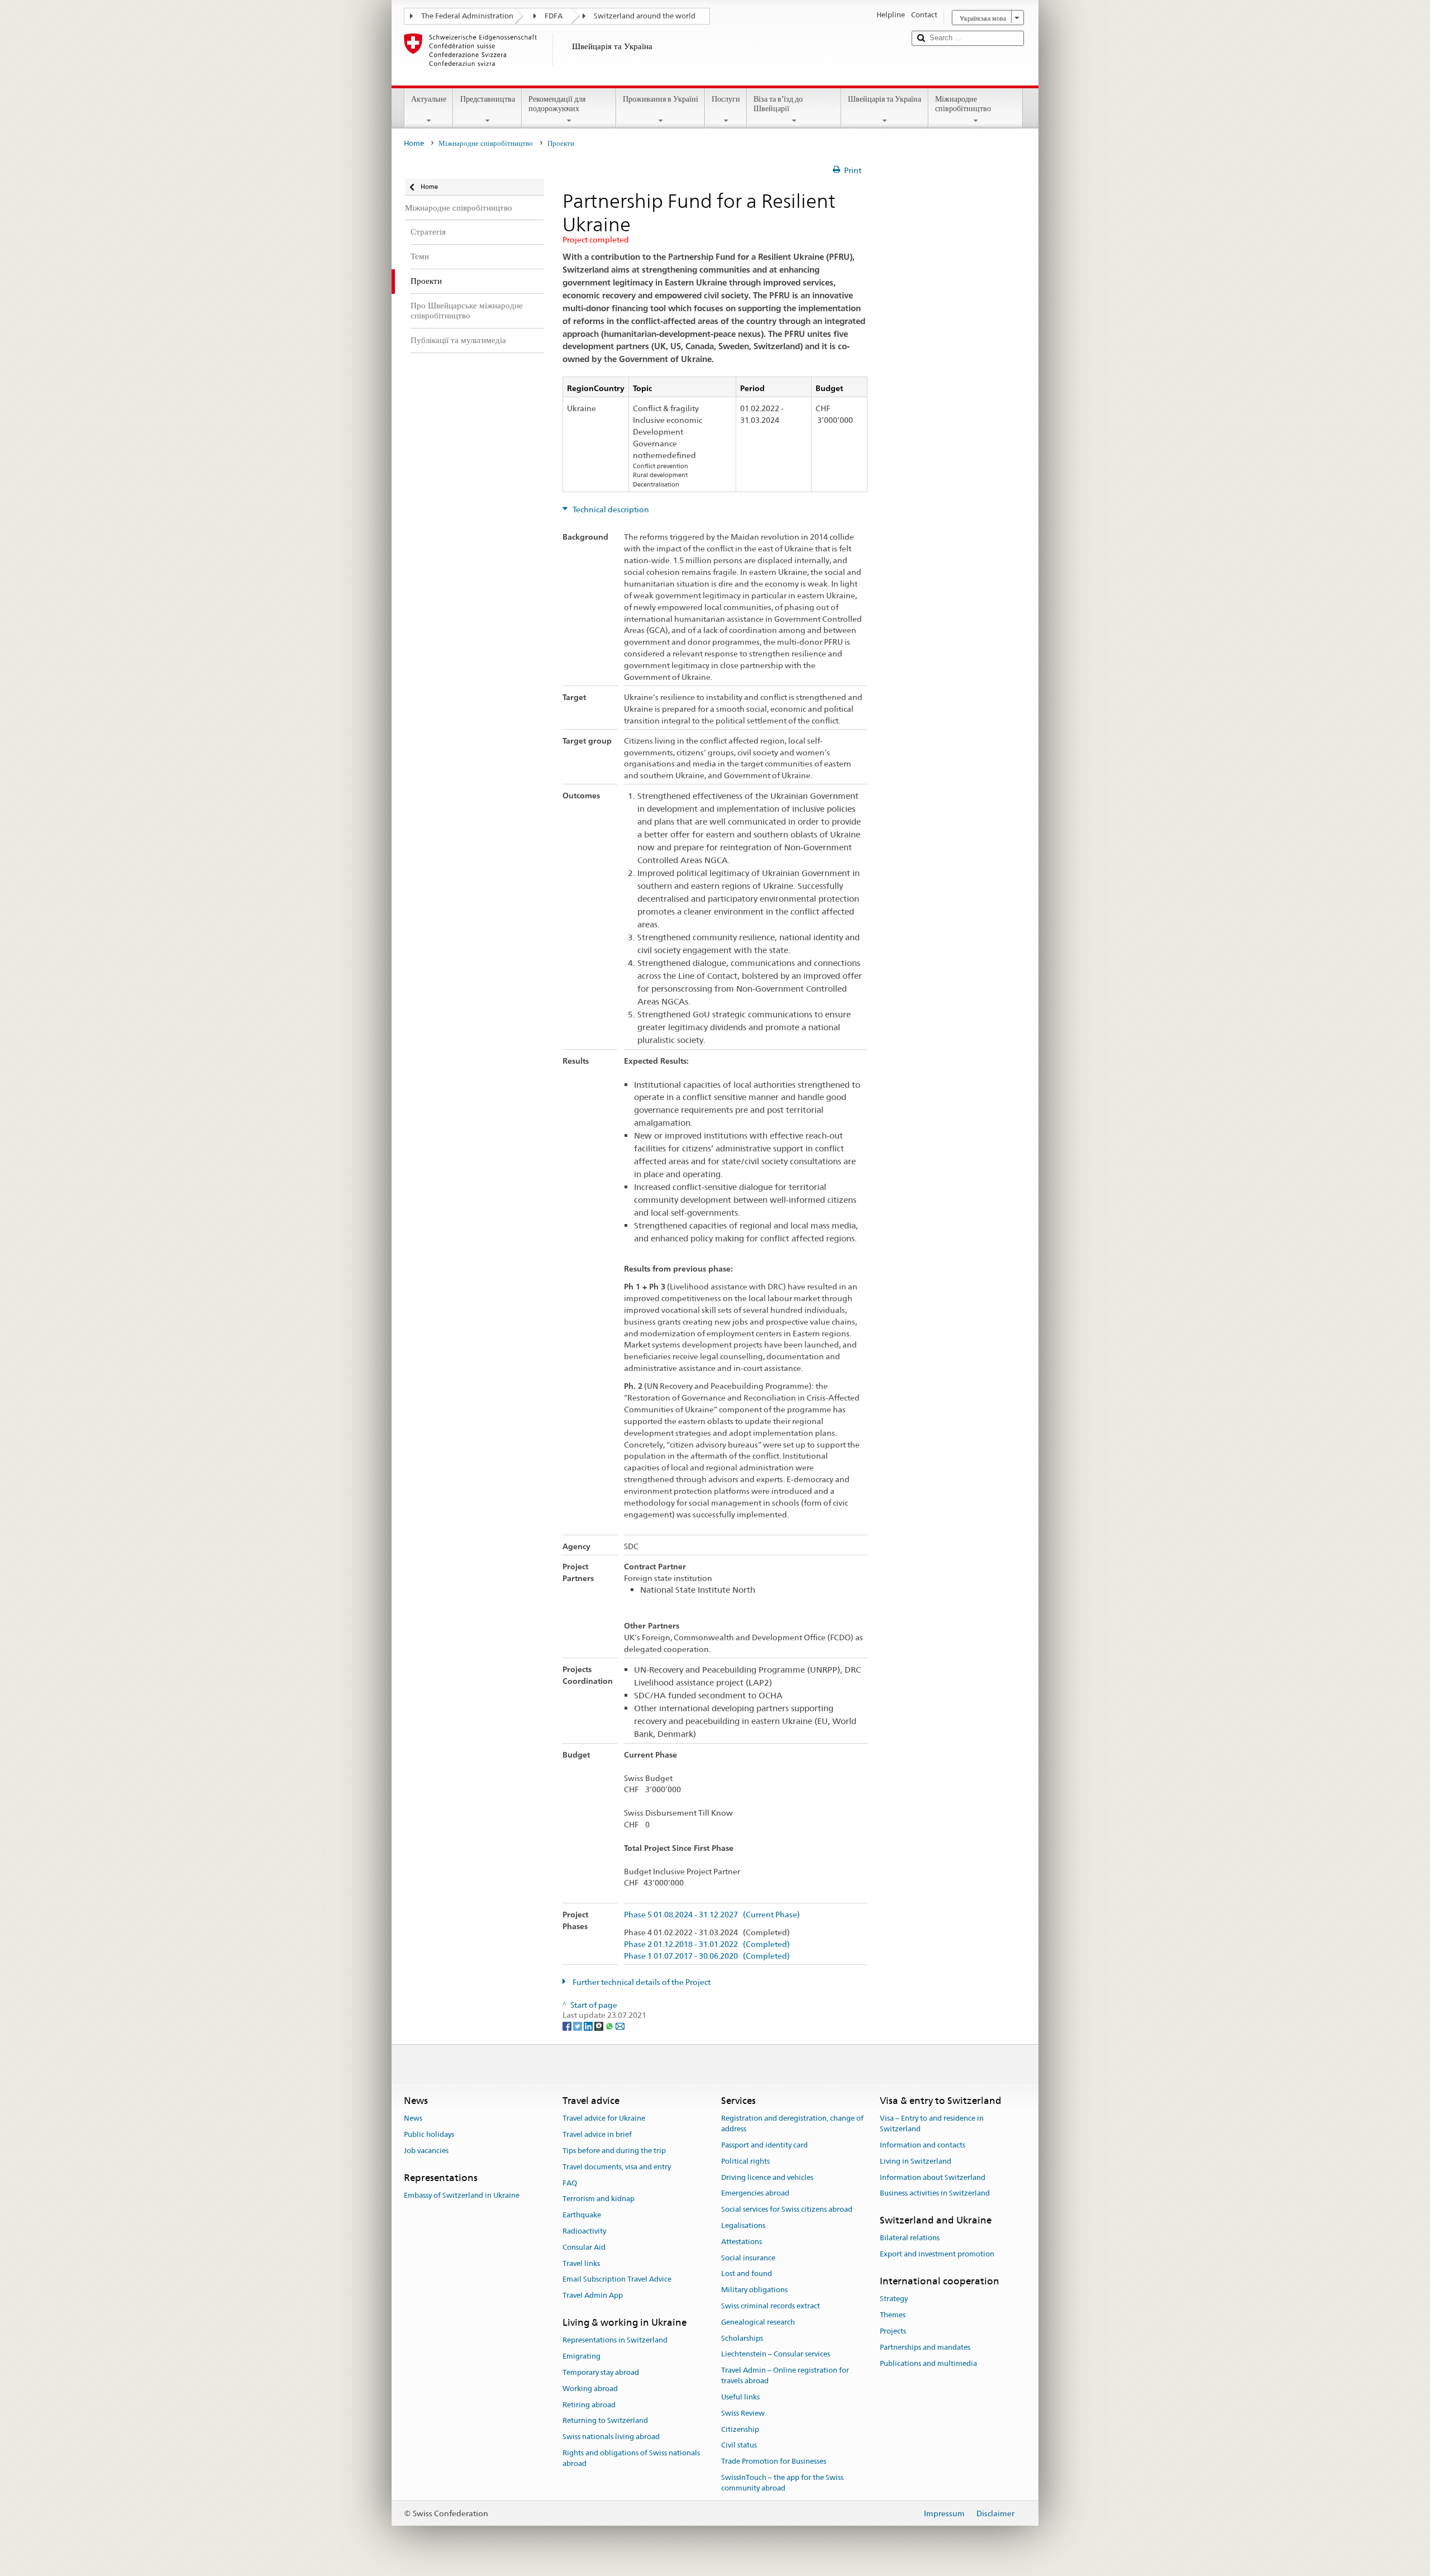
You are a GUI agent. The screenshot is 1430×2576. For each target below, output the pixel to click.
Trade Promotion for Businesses (774, 2461)
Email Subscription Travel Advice (617, 2280)
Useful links (740, 2397)
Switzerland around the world (645, 16)
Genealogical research (758, 2322)
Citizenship (740, 2429)
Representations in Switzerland (615, 2341)
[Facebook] (568, 2026)
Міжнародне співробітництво (963, 104)
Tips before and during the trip (614, 2151)
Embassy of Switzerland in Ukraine (462, 2195)
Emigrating (581, 2356)
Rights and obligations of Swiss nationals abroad (631, 2458)
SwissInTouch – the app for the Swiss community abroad (782, 2483)
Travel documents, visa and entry (617, 2167)
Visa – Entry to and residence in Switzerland (932, 2124)
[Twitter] (578, 2026)
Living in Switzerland (916, 2161)
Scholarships (742, 2338)
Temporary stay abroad (601, 2372)
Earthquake (582, 2215)
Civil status (739, 2446)
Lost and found (747, 2274)
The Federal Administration (467, 16)
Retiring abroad (589, 2405)
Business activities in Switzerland (935, 2194)
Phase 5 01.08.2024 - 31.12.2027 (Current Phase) (712, 1915)
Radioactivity (584, 2231)
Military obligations (754, 2290)
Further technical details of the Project (641, 1982)
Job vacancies (426, 2151)
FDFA (554, 16)
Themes (893, 2315)
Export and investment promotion (937, 2254)
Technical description (610, 510)
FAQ (570, 2183)
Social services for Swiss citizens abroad (787, 2209)
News (413, 2119)
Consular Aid (584, 2247)
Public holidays (429, 2134)
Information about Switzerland (933, 2177)
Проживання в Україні (661, 99)
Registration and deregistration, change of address (792, 2124)
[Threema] (600, 2026)
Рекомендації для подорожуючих (557, 104)
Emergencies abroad (755, 2194)
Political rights (745, 2161)
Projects (893, 2331)
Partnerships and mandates (925, 2347)
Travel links (581, 2263)
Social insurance (748, 2258)
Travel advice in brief (597, 2134)
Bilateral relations (910, 2238)
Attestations (742, 2242)
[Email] (620, 2026)
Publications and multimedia (928, 2363)
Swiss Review (743, 2413)
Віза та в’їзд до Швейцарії (778, 104)
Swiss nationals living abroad (611, 2437)
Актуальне (429, 99)
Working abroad (590, 2389)
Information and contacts (923, 2145)
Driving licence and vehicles (767, 2177)
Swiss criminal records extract (771, 2306)
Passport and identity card (764, 2145)
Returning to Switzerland (605, 2421)
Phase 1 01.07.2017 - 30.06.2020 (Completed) (707, 1956)
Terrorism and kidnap (599, 2199)
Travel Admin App (593, 2296)
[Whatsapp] (610, 2026)
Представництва (488, 99)
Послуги (726, 99)
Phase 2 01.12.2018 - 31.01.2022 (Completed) (707, 1944)
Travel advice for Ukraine (604, 2119)
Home (414, 143)
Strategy (894, 2299)
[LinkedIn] (589, 2026)
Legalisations (743, 2225)
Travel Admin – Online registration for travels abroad (785, 2376)
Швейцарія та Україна (885, 99)
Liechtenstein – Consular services (776, 2354)
